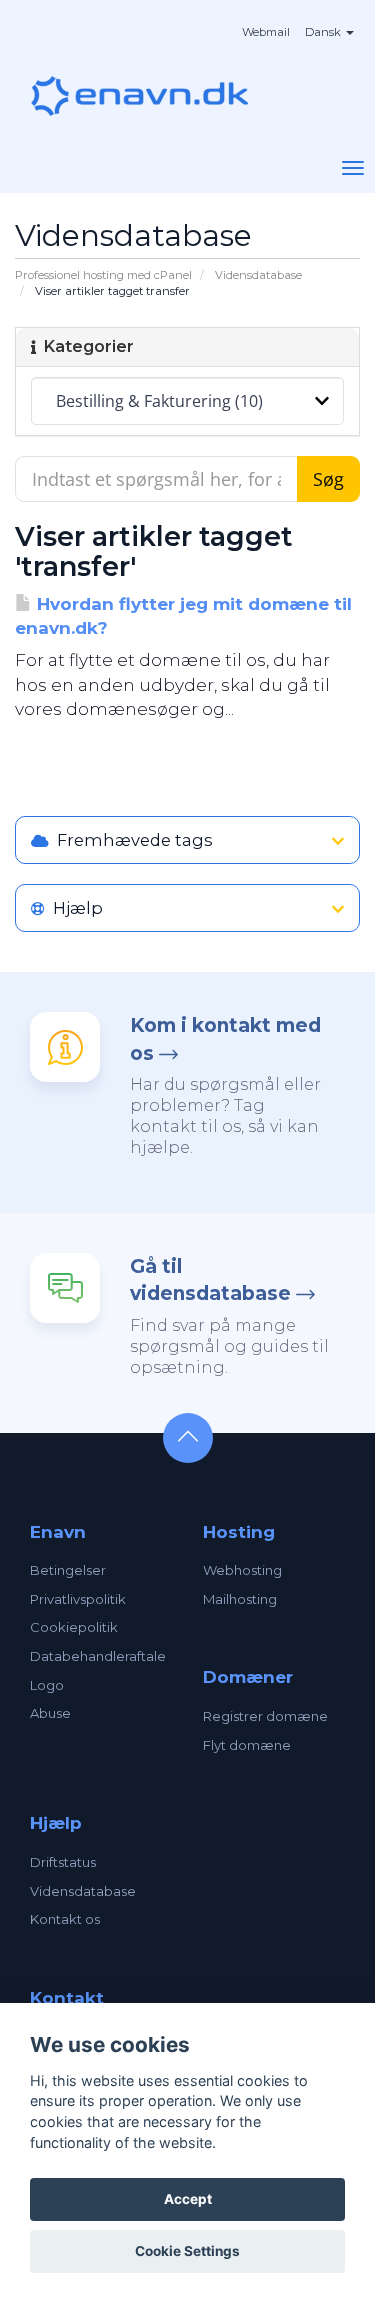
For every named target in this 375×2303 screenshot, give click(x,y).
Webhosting (242, 1570)
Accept (188, 2199)
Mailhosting (240, 1599)
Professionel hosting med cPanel (103, 275)
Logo (47, 1685)
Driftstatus (63, 1862)
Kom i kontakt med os (225, 1039)
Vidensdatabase (258, 275)
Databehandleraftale (98, 1656)
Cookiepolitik (74, 1627)
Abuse (50, 1713)
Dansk (324, 32)
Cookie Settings (187, 2251)
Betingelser (68, 1570)
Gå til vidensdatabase (210, 1280)
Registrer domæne (265, 1716)
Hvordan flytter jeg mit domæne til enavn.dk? (183, 616)
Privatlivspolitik (78, 1599)
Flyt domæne (247, 1745)
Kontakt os (65, 1919)
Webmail (266, 32)
